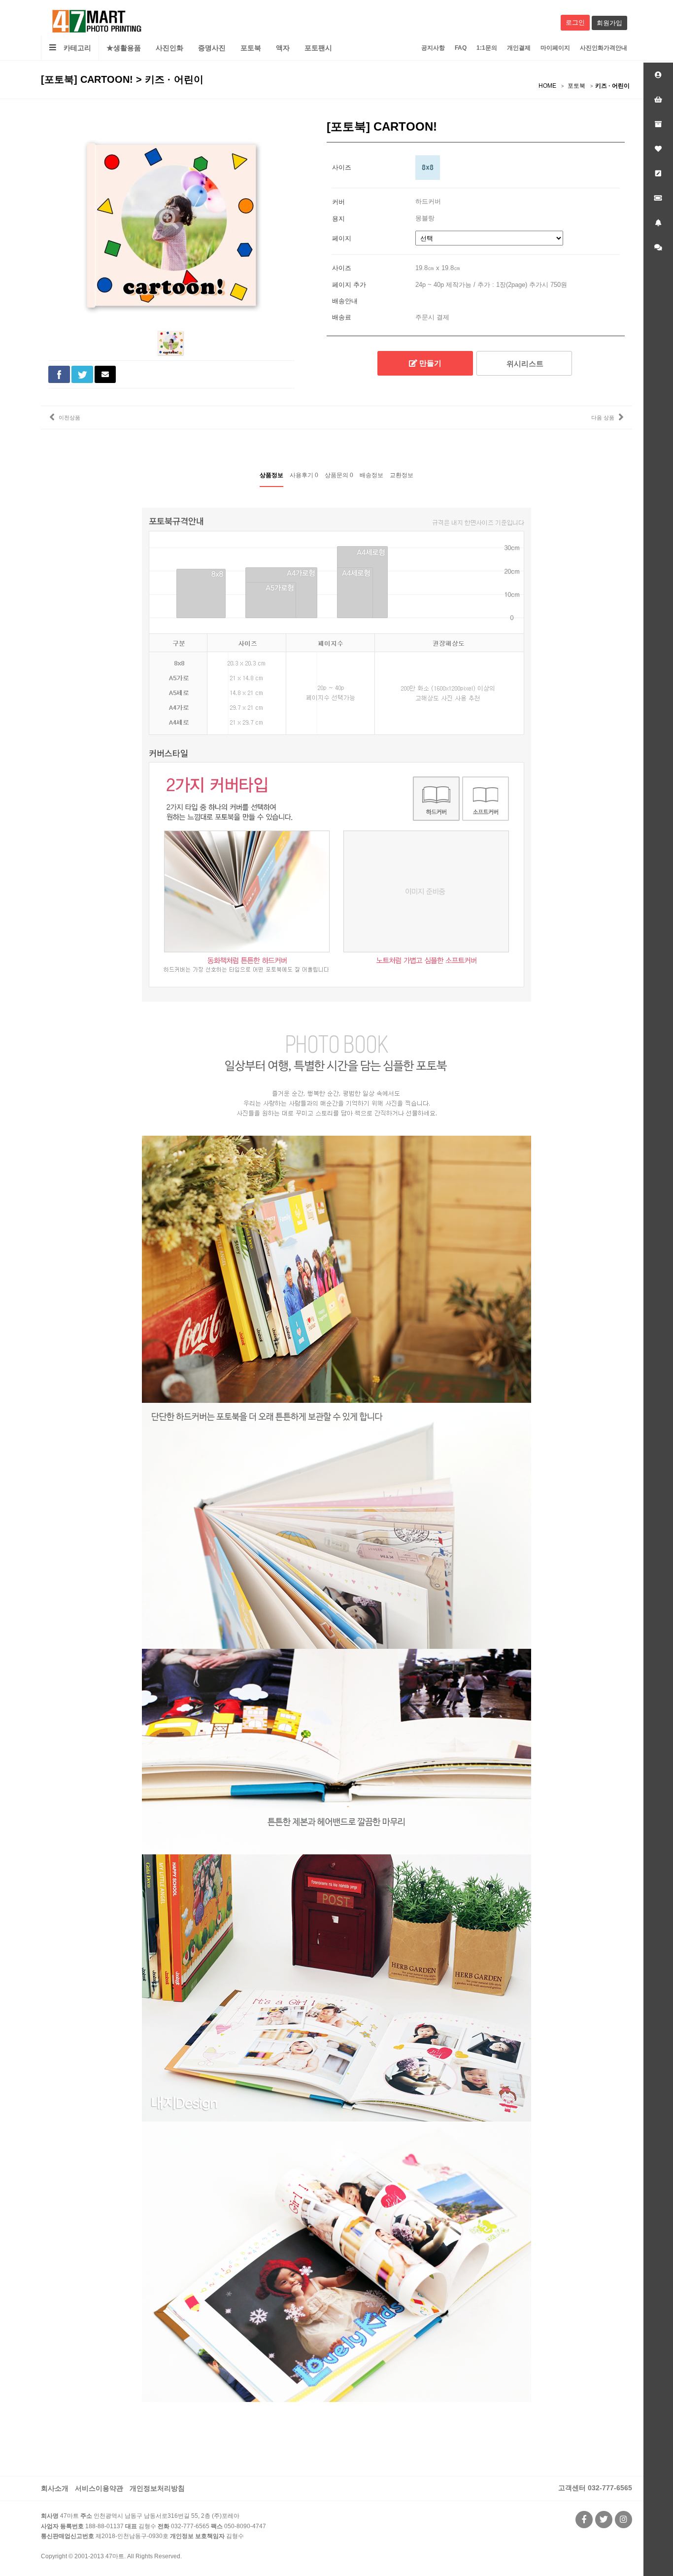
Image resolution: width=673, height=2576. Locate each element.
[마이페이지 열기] (658, 75)
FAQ (461, 48)
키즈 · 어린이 (612, 86)
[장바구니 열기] (658, 100)
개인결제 (519, 48)
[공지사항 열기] (658, 223)
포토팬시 (318, 48)
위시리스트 (524, 364)
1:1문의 (487, 48)
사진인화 (169, 48)
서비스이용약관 (99, 2488)
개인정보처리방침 (157, 2488)
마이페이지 (555, 48)
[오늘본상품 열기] (658, 124)
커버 (338, 201)
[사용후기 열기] (658, 174)
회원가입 (609, 23)
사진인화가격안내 (604, 48)
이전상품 (69, 418)
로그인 (575, 22)
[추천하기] (105, 374)
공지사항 (433, 48)
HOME (547, 86)
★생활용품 (124, 48)
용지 (338, 218)
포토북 (251, 48)
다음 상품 (603, 418)
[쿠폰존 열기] (658, 198)
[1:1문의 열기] (658, 247)
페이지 (342, 238)
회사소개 (55, 2488)
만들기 (429, 363)
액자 (283, 48)
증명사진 (212, 48)
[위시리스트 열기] (658, 149)
